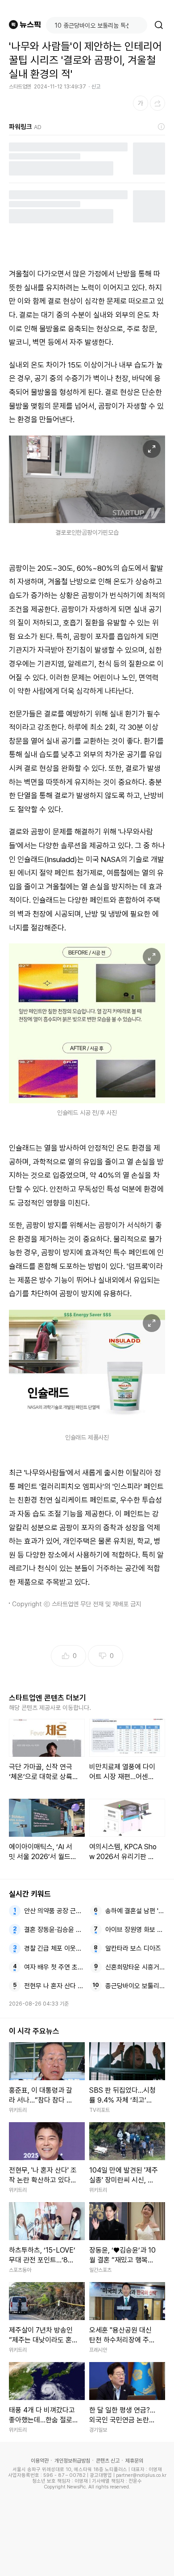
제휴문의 (134, 2461)
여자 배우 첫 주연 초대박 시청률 (54, 1967)
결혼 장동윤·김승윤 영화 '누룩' (54, 1930)
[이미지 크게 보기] (152, 449)
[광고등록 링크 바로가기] (162, 127)
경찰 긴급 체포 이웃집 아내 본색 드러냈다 (54, 1948)
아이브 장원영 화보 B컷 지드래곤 (135, 1930)
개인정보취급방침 (72, 2461)
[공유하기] (157, 103)
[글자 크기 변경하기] (141, 103)
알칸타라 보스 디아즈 (133, 1948)
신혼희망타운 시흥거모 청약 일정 (135, 1967)
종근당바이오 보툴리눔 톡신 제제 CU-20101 (135, 1986)
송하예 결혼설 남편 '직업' (135, 1911)
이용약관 (40, 2461)
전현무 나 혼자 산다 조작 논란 (54, 1986)
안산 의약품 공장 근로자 (54, 1911)
